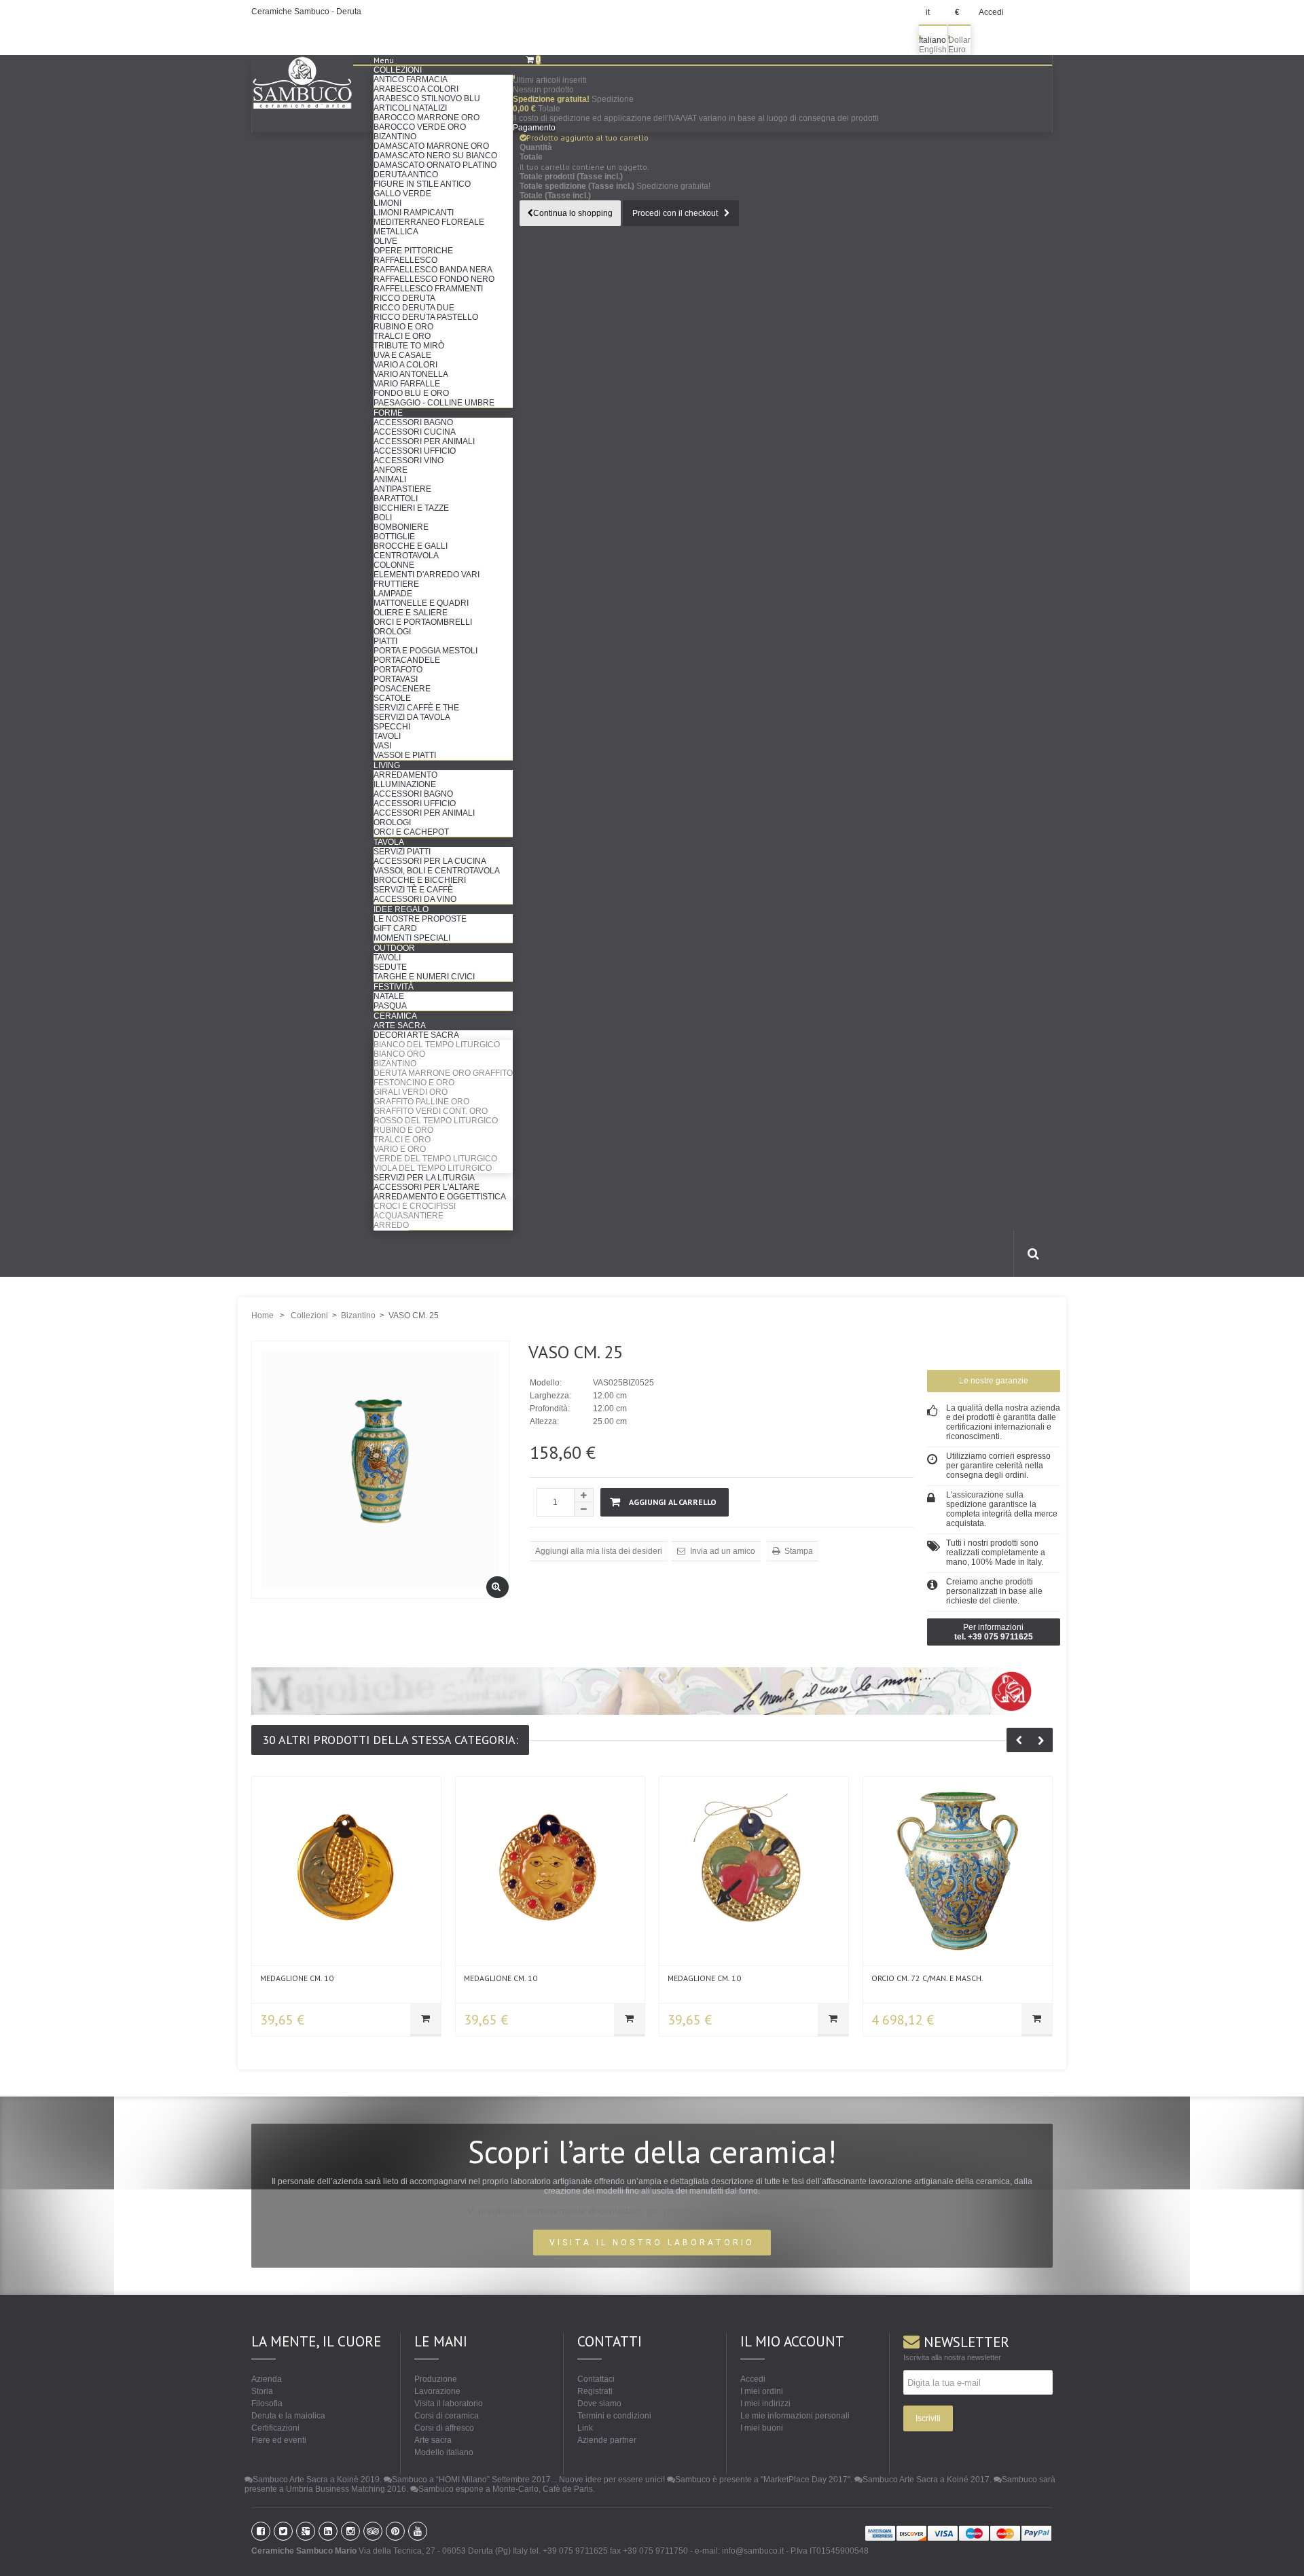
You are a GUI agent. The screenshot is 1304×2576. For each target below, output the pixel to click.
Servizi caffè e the (416, 708)
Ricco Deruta (404, 298)
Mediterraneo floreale (429, 222)
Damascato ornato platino (435, 165)
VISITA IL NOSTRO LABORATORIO (652, 2243)
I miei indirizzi (765, 2403)
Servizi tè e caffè (413, 890)
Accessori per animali (424, 441)
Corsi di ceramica (447, 2416)
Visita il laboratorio (449, 2403)
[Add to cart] (425, 2020)
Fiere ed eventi (279, 2440)
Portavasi (396, 679)
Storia (262, 2391)
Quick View (347, 1868)
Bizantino (395, 137)
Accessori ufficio (415, 451)
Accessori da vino (415, 899)
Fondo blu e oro (411, 393)
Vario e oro (400, 1149)
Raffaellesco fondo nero (434, 279)
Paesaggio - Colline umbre (434, 403)
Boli (383, 518)
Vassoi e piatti (405, 755)
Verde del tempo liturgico (435, 1159)
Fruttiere (396, 584)
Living (387, 765)
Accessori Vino (409, 460)
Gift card (395, 928)
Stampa (798, 1551)
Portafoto (398, 670)
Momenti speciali (412, 938)
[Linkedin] (328, 2531)
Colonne (394, 565)
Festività (394, 987)
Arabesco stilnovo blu (427, 98)
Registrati (595, 2391)
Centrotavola (406, 556)
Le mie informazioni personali (795, 2416)
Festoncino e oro (414, 1083)
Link (585, 2428)
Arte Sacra (400, 1026)
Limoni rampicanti (414, 213)
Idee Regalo (401, 909)
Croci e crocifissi (415, 1206)
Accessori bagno (413, 422)
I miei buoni (762, 2428)
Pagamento (534, 128)
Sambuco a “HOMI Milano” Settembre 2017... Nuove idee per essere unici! (528, 2480)
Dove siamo (599, 2403)
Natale (389, 996)
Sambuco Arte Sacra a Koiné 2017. (927, 2480)
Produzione (436, 2379)
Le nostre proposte (420, 919)
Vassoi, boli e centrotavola (437, 871)
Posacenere (402, 689)
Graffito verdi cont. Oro (431, 1111)
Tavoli (387, 736)
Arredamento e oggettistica (440, 1197)
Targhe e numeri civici (424, 977)
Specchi (392, 727)
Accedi (991, 12)
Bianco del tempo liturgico (437, 1045)
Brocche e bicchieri (420, 880)
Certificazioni (275, 2428)
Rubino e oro (403, 327)
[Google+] (306, 2531)
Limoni (387, 203)
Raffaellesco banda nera (433, 270)
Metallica (396, 232)
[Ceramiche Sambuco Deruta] (312, 83)
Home (262, 1316)
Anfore (391, 470)
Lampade (393, 594)
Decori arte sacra (416, 1035)
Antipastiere (402, 489)
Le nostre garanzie (994, 1381)
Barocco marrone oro (427, 117)
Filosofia (267, 2403)
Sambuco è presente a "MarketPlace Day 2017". (764, 2480)
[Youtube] (418, 2531)
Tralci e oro (402, 336)
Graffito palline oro (421, 1102)
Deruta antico (406, 175)
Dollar (959, 40)
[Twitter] (283, 2531)
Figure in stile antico (422, 184)
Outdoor (394, 948)
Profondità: (550, 1409)
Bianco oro (399, 1054)
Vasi (382, 746)
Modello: (546, 1383)
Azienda (267, 2379)
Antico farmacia (411, 79)
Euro (957, 50)
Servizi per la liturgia (424, 1178)
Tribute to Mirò (409, 346)
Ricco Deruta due (414, 308)
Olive (385, 241)
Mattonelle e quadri (421, 603)
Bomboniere (401, 527)
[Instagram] (350, 2531)
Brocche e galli (411, 546)
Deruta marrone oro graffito (443, 1073)
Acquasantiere (409, 1216)
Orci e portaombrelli (423, 622)
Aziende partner (607, 2440)
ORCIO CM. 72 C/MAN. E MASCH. (927, 1978)
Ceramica (395, 1016)
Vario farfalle (407, 384)
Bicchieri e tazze (411, 508)
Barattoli (396, 498)
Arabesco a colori (416, 89)
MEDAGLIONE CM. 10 (297, 1978)
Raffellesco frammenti (428, 289)
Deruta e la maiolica (288, 2416)
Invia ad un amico (722, 1551)
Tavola (389, 842)
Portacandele (407, 660)
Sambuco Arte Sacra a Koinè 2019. (317, 2480)
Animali (390, 479)
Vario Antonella (411, 374)
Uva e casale (402, 355)
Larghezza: (550, 1396)
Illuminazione (405, 784)
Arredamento (405, 775)
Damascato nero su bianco (435, 156)
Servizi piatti (402, 852)
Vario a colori (405, 365)
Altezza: (544, 1421)
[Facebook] (261, 2531)
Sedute (390, 967)
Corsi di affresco (444, 2428)
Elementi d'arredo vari (427, 575)
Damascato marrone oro (431, 146)
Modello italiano (444, 2452)
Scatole (392, 698)
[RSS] (373, 2531)
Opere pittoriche (413, 251)
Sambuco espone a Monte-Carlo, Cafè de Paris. (507, 2489)
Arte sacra (433, 2440)
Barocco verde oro (420, 127)
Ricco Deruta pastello (426, 317)
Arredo (391, 1225)
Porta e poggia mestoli (425, 651)
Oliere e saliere (411, 613)
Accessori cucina (415, 432)
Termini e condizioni (614, 2416)
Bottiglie (394, 537)
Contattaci (596, 2379)
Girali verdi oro (411, 1092)
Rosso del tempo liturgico (436, 1121)
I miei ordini (762, 2391)
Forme (388, 413)
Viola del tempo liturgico (433, 1168)
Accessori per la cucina (430, 861)
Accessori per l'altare (427, 1187)
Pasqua (390, 1006)
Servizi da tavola (412, 717)
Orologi (392, 632)
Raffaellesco (405, 260)
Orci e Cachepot (411, 832)
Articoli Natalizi (410, 108)
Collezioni (398, 70)
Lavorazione (437, 2391)
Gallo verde (402, 194)
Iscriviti (928, 2418)
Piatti (385, 641)
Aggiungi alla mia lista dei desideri (599, 1551)
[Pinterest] (395, 2531)
